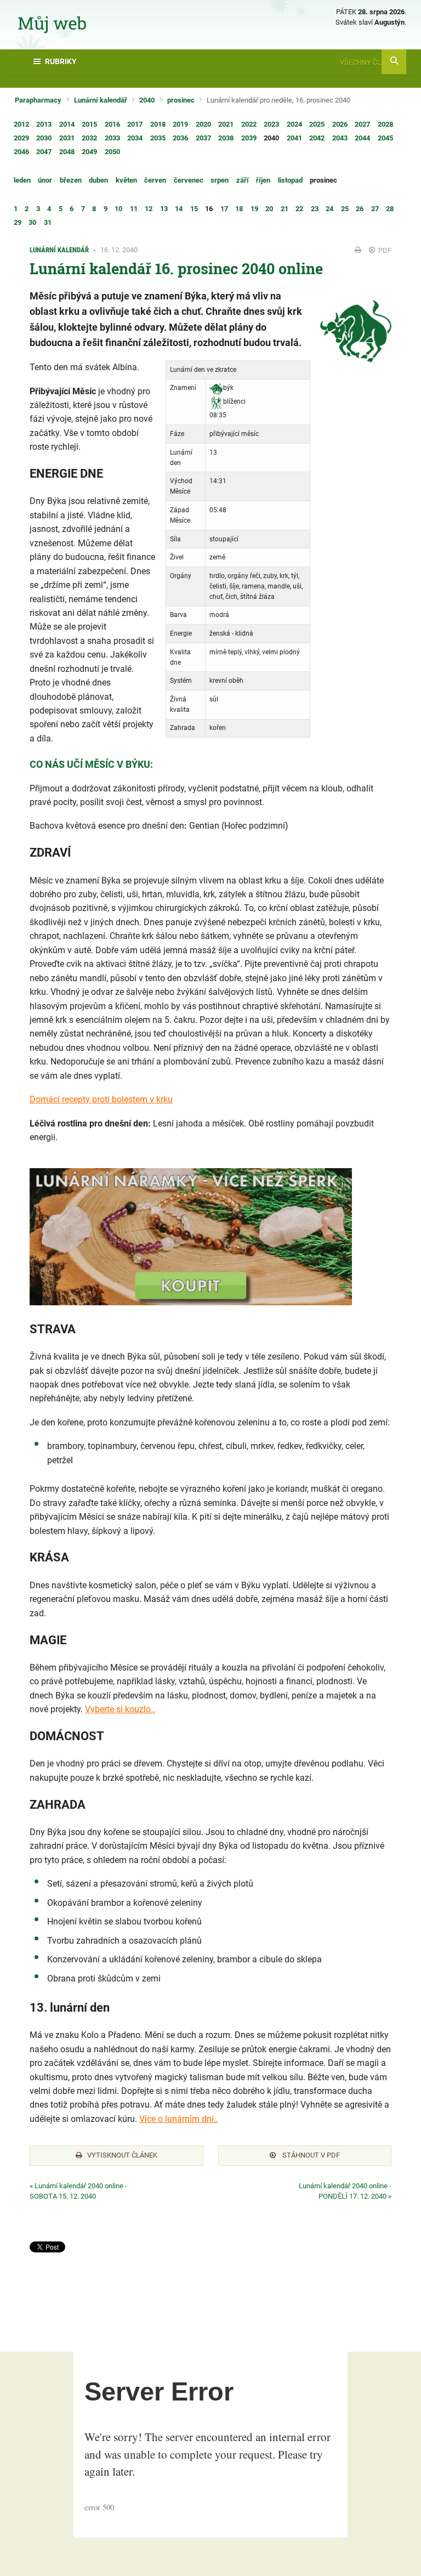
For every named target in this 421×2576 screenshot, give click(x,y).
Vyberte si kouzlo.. (120, 1709)
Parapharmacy (38, 100)
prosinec (181, 100)
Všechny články (369, 62)
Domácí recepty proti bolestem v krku (101, 1099)
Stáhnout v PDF (310, 2155)
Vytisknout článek (122, 2155)
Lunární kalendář (101, 100)
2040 (147, 100)
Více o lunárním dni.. (179, 2119)
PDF (384, 250)
